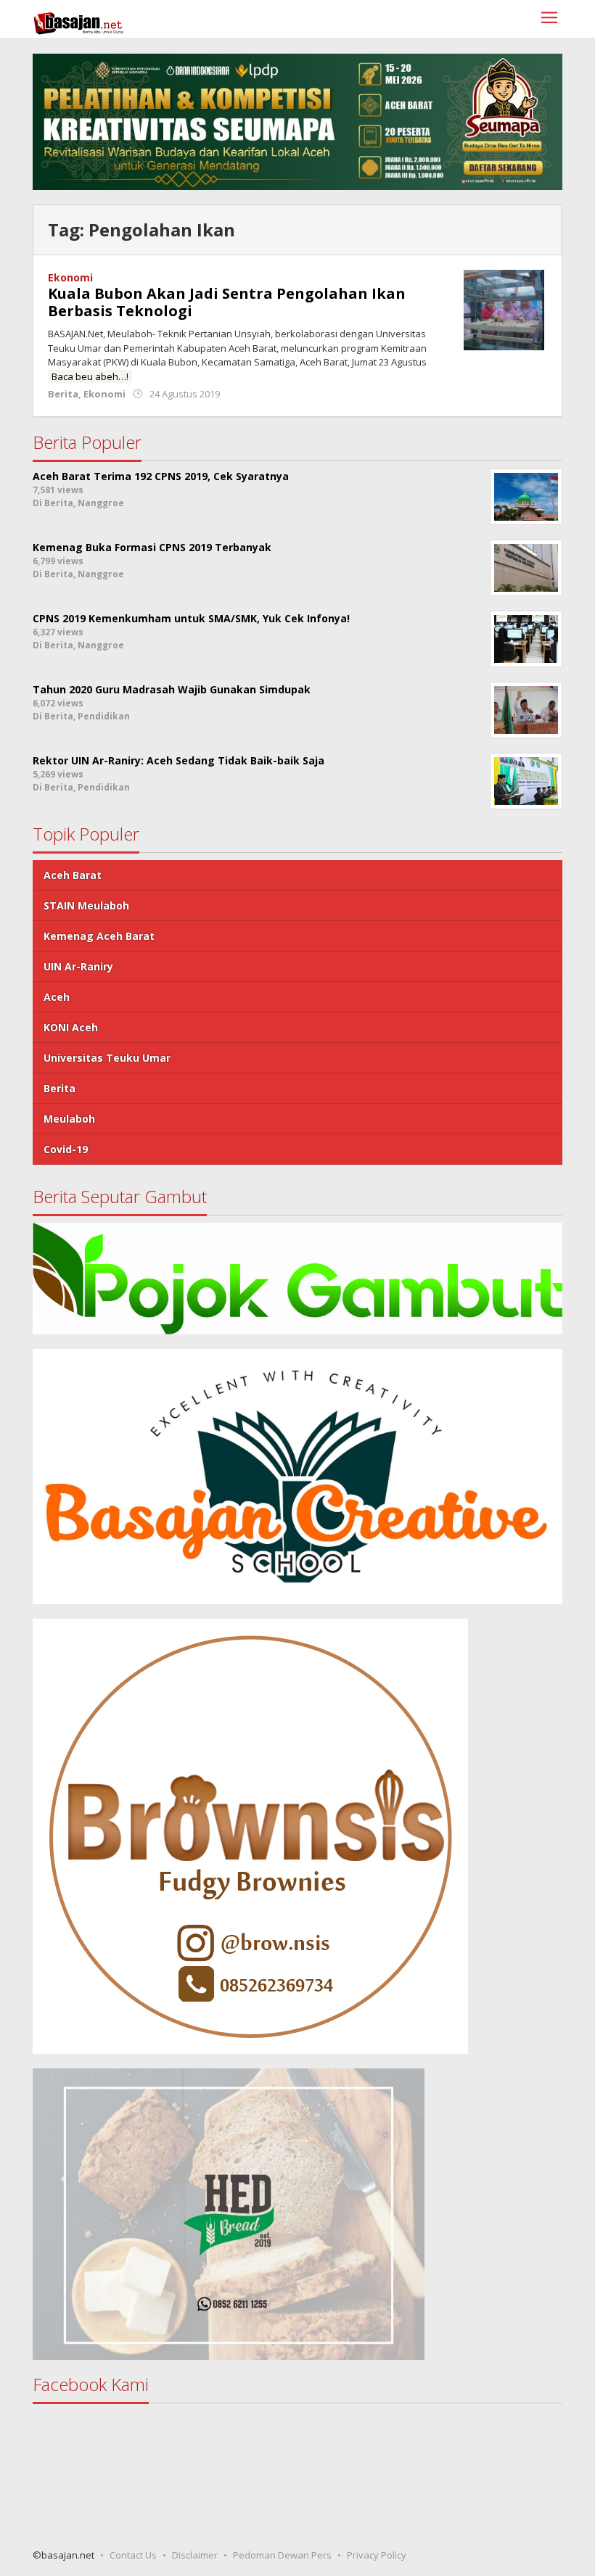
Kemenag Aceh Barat (99, 936)
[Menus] (549, 19)
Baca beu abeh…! (90, 376)
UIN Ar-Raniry (78, 966)
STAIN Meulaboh (86, 905)
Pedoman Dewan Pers (282, 2555)
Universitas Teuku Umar (107, 1058)
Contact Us (133, 2555)
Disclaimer (195, 2555)
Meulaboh (69, 1119)
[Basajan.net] (78, 21)
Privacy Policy (377, 2555)
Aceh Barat (73, 875)
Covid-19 (66, 1149)
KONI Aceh (71, 1027)
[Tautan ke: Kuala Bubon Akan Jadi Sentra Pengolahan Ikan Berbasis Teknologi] (504, 309)
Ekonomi (70, 277)
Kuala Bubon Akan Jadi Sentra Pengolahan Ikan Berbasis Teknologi (227, 302)
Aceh (57, 997)
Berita (63, 394)
